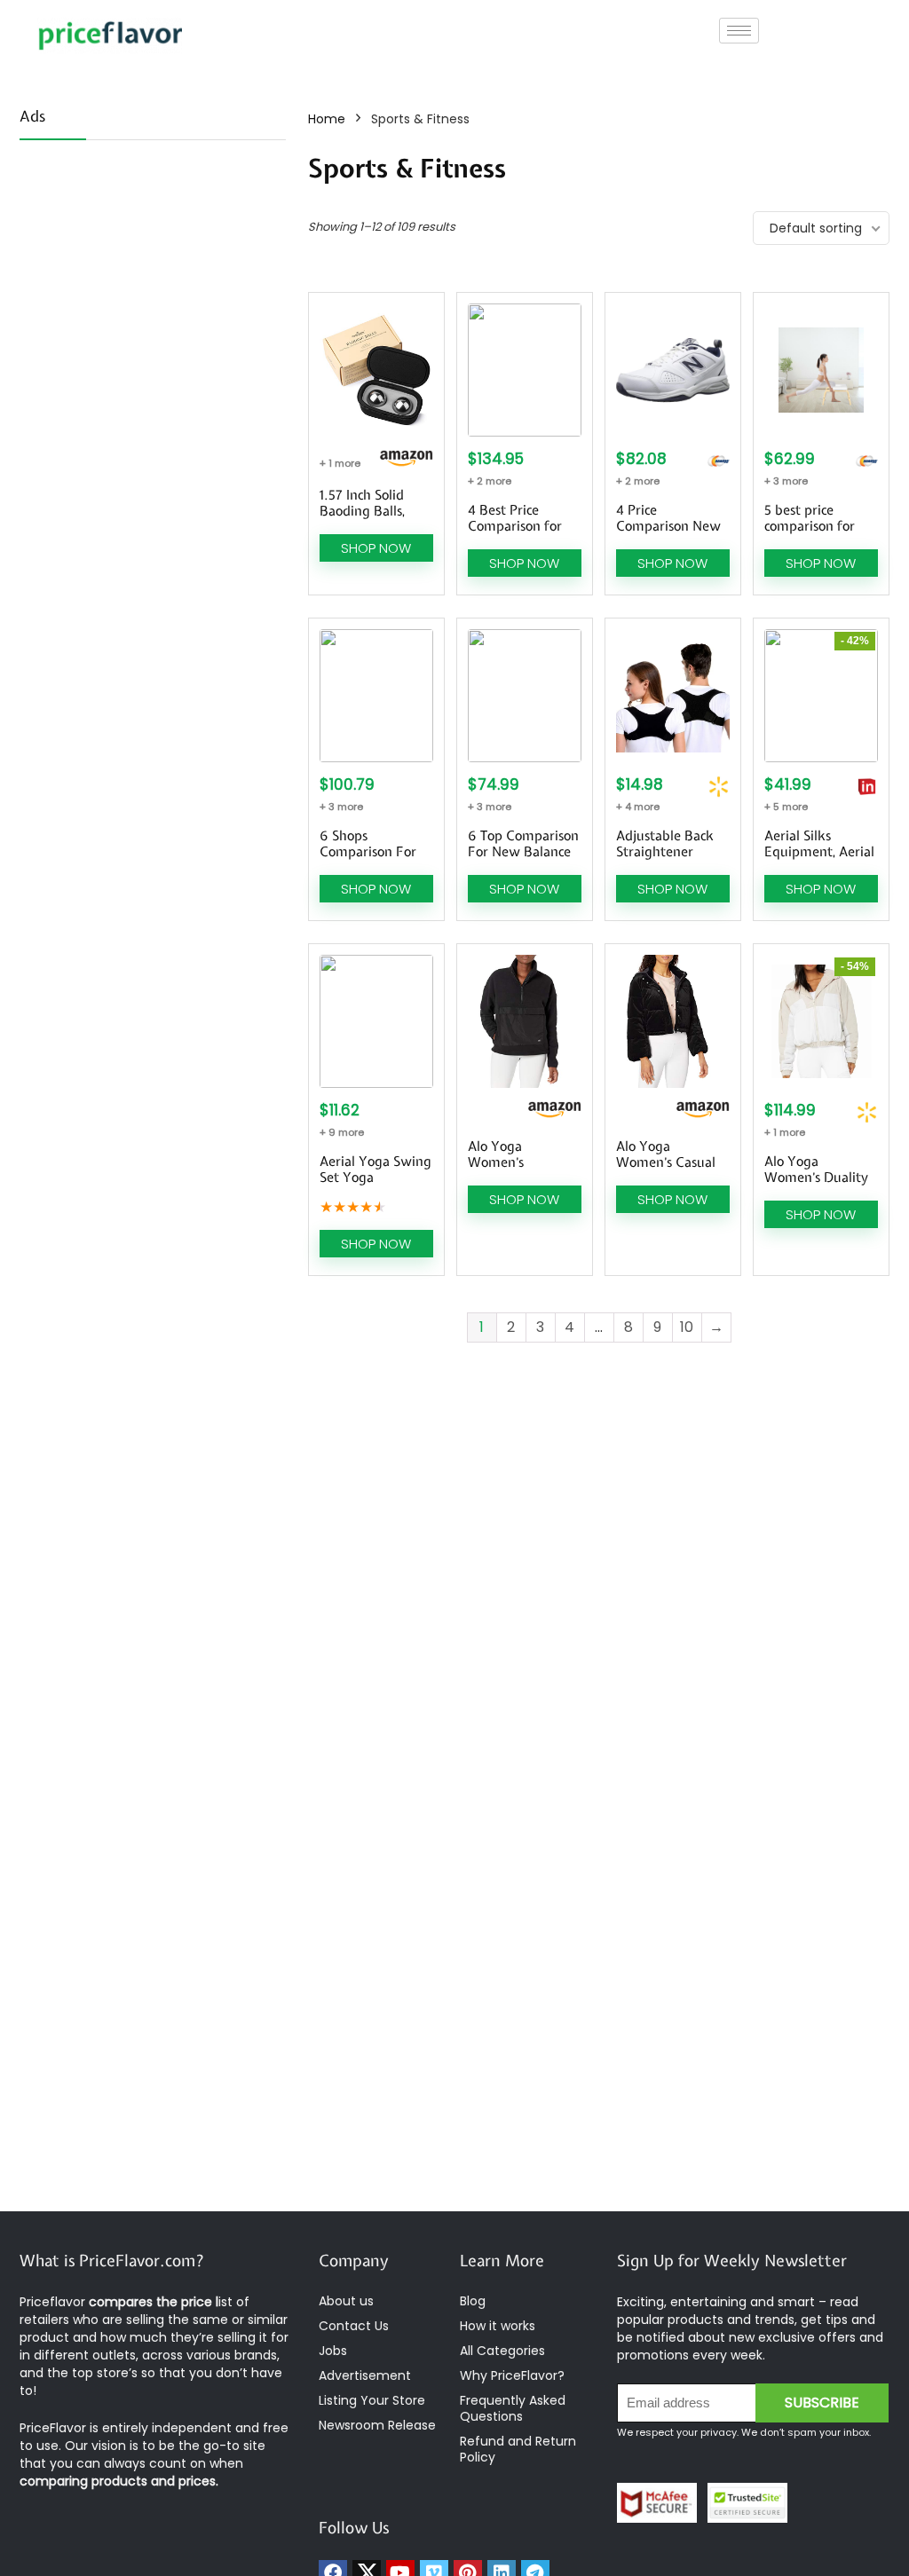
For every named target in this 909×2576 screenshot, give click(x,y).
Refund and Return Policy (518, 2449)
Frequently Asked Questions (513, 2408)
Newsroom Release (377, 2425)
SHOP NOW (376, 548)
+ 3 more (786, 481)
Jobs (333, 2351)
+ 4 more (638, 807)
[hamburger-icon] (739, 31)
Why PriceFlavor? (512, 2375)
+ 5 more (786, 807)
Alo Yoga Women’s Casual (666, 1154)
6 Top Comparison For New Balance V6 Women (523, 852)
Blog (473, 2301)
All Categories (502, 2351)
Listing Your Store (374, 2400)
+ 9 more (342, 1132)
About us (346, 2301)
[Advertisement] (153, 271)
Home (327, 119)
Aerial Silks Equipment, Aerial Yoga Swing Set (819, 852)
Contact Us (354, 2326)
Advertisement (365, 2375)
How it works (498, 2326)
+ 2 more (490, 481)
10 (687, 1327)
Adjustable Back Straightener (665, 844)
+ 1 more (340, 463)
